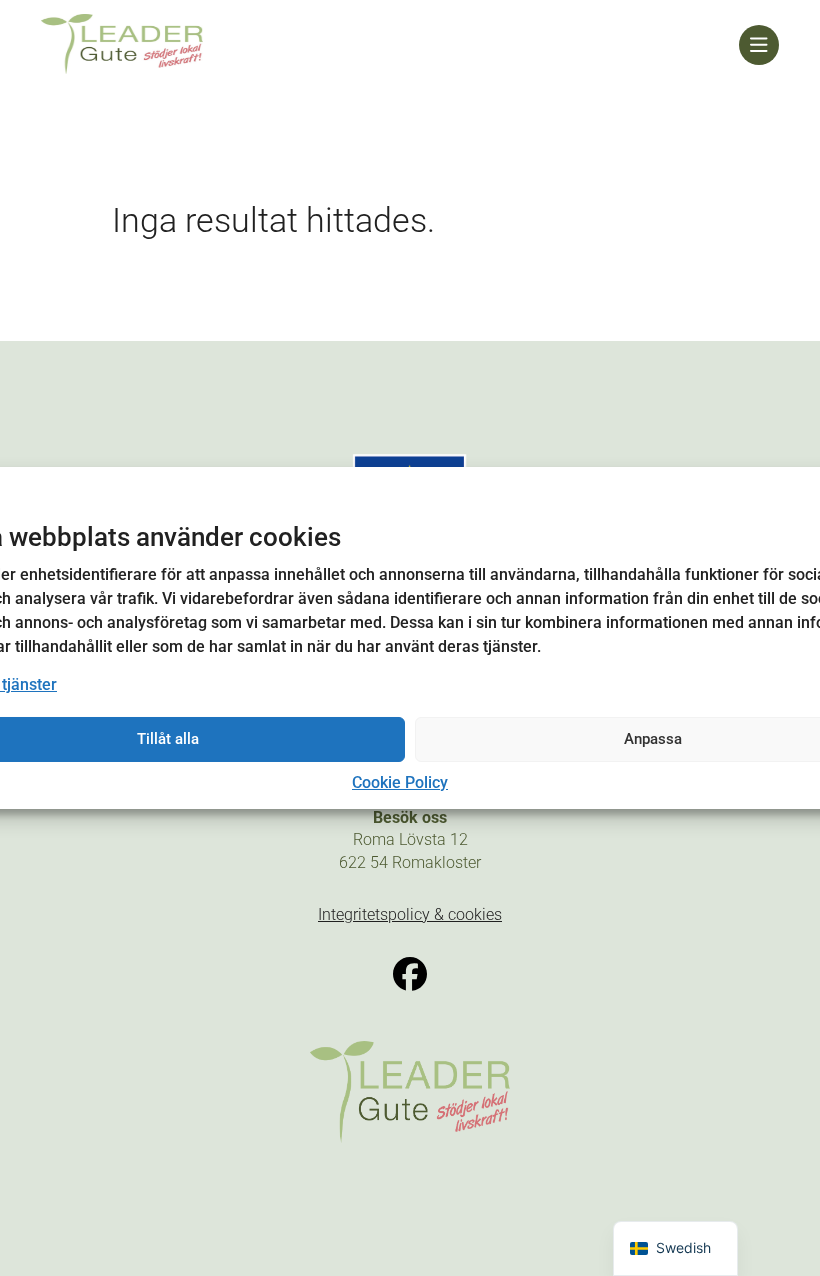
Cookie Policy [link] (400, 782)
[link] (390, 45)
